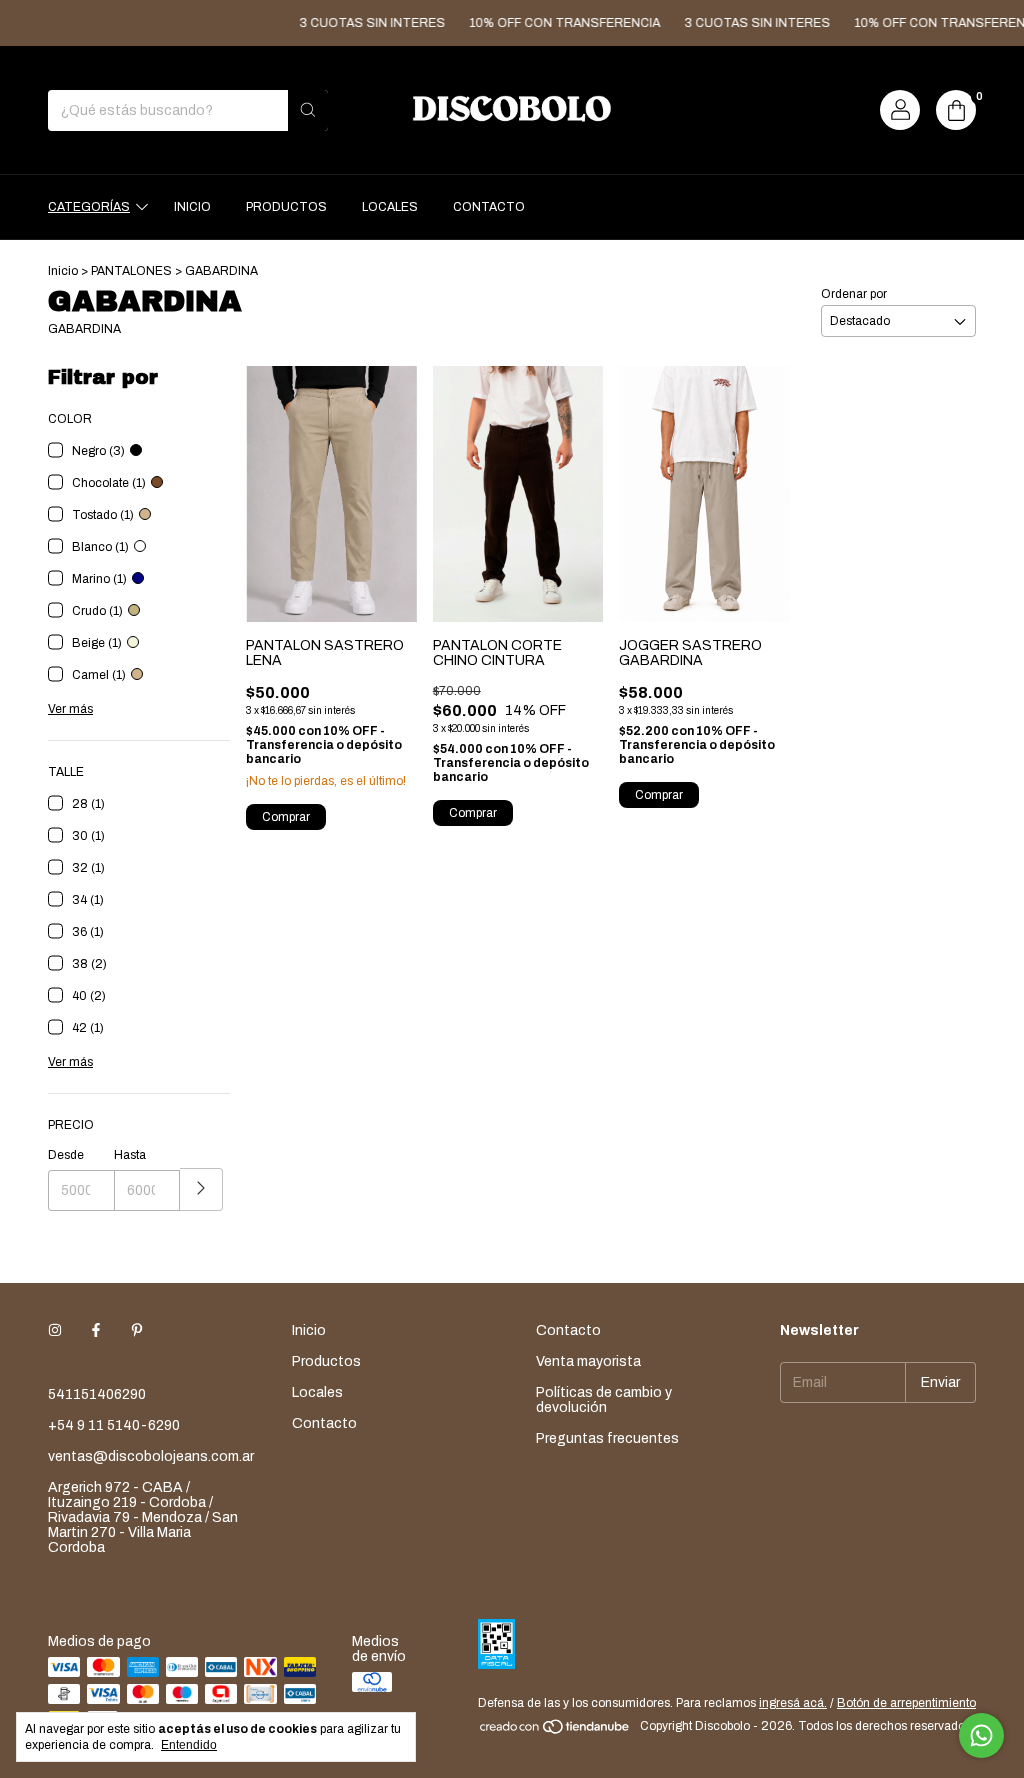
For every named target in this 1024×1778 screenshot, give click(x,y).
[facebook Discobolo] (96, 1330)
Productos (286, 207)
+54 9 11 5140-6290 (114, 1425)
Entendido (189, 1745)
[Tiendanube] (555, 1731)
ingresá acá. (793, 1703)
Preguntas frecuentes (607, 1438)
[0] (956, 110)
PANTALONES (131, 271)
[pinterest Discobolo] (137, 1330)
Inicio (192, 207)
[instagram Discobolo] (55, 1330)
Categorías (89, 207)
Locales (390, 207)
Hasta (130, 1155)
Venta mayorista (588, 1361)
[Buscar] (308, 110)
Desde (66, 1155)
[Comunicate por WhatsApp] (981, 1735)
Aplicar (201, 1189)
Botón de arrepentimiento (906, 1703)
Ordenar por (854, 294)
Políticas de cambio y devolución (604, 1400)
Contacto (489, 207)
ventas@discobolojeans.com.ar (151, 1456)
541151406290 (97, 1394)
